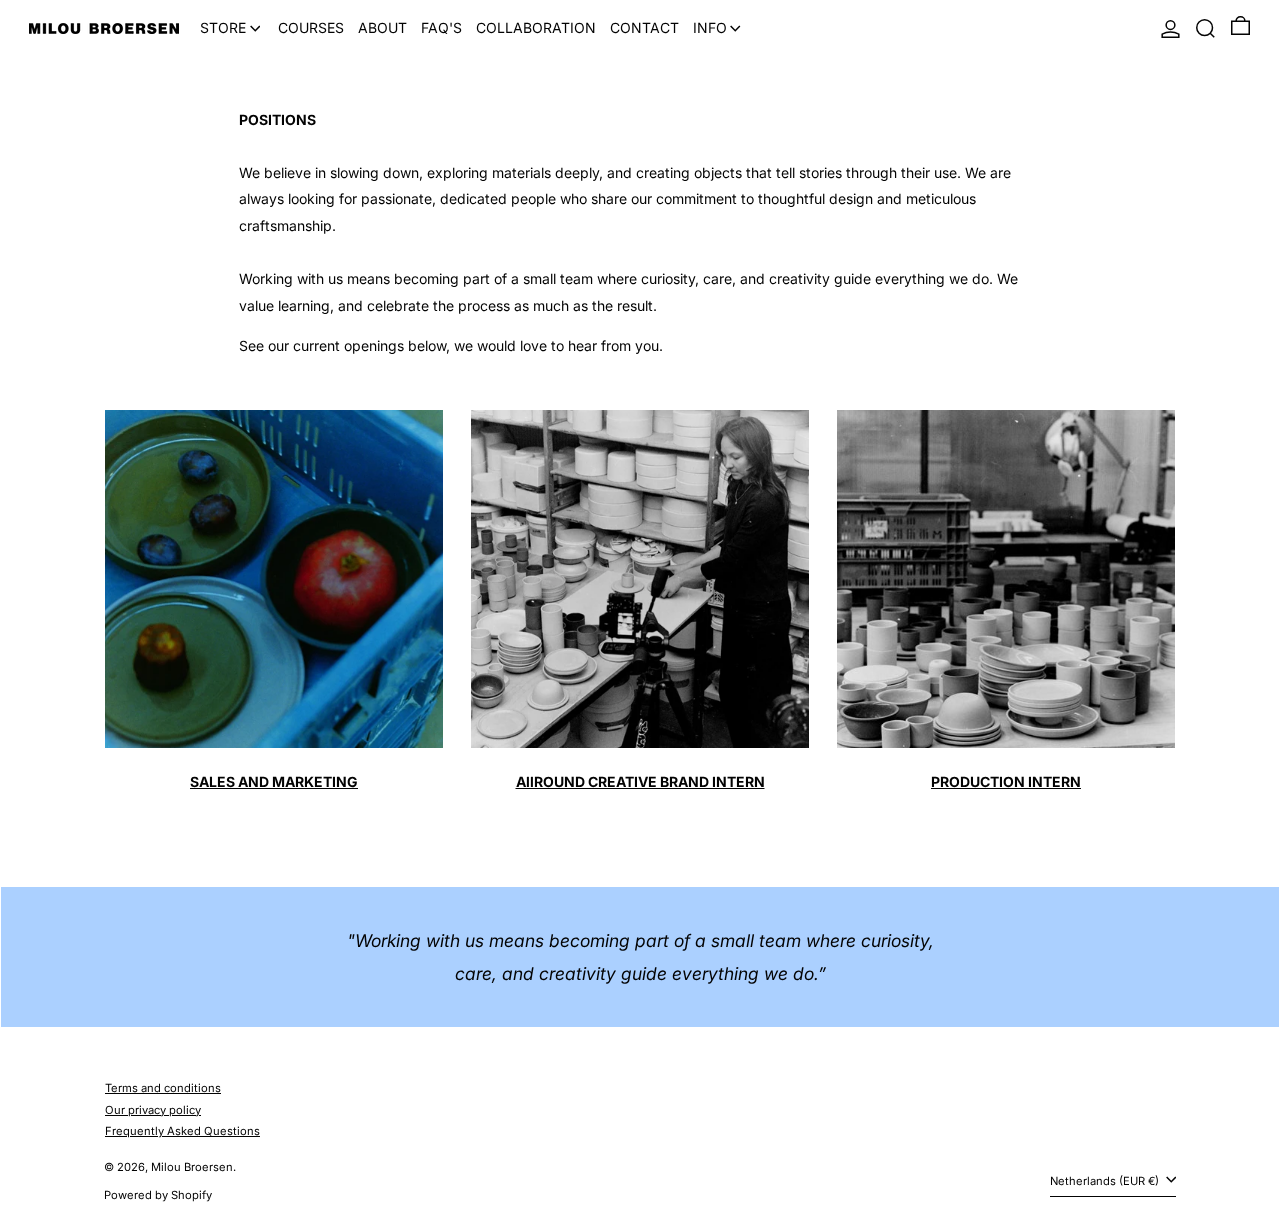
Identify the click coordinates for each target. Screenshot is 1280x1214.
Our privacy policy (153, 1110)
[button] (1205, 28)
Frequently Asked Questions (182, 1131)
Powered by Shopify (158, 1195)
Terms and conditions (163, 1088)
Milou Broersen (192, 1167)
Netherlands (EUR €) (1106, 1181)
